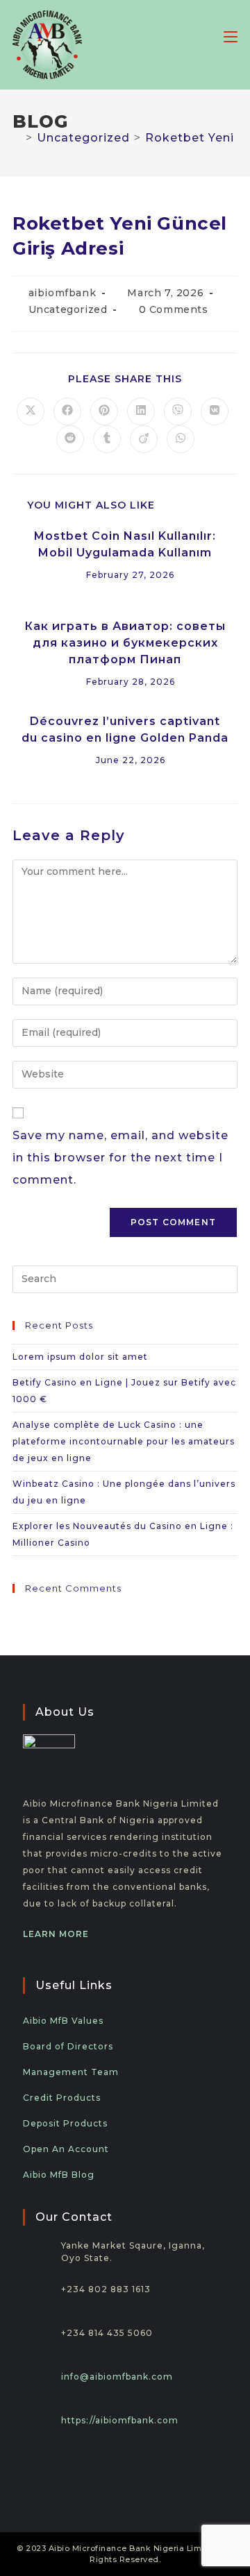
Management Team (71, 2072)
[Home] (17, 138)
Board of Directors (68, 2046)
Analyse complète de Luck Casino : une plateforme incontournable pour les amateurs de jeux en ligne (124, 1441)
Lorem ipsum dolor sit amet (80, 1357)
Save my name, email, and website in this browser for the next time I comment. (120, 1158)
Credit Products (62, 2098)
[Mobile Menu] (231, 36)
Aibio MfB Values (63, 2021)
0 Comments (174, 309)
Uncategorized (68, 309)
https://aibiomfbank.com (120, 2420)
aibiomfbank (62, 293)
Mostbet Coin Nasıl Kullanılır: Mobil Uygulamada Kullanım (125, 544)
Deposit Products (65, 2123)
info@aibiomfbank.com (117, 2377)
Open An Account (66, 2149)
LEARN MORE (56, 1934)
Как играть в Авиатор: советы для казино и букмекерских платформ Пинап (125, 643)
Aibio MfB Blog (59, 2175)
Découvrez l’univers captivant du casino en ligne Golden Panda (125, 730)
